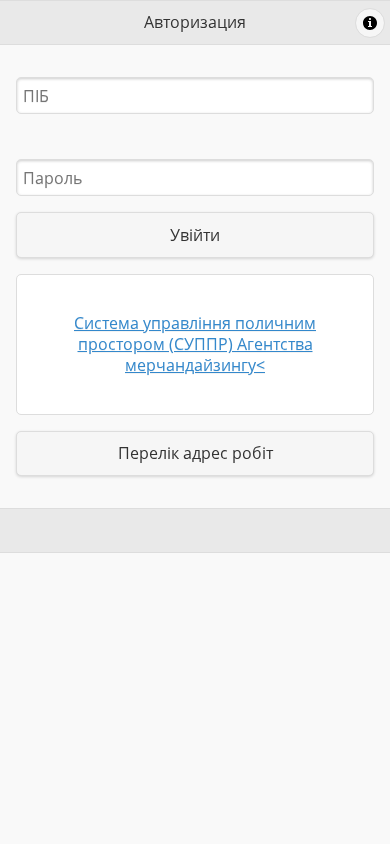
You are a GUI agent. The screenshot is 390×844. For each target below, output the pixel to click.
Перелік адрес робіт (195, 453)
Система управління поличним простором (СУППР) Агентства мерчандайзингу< (195, 344)
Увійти (195, 235)
